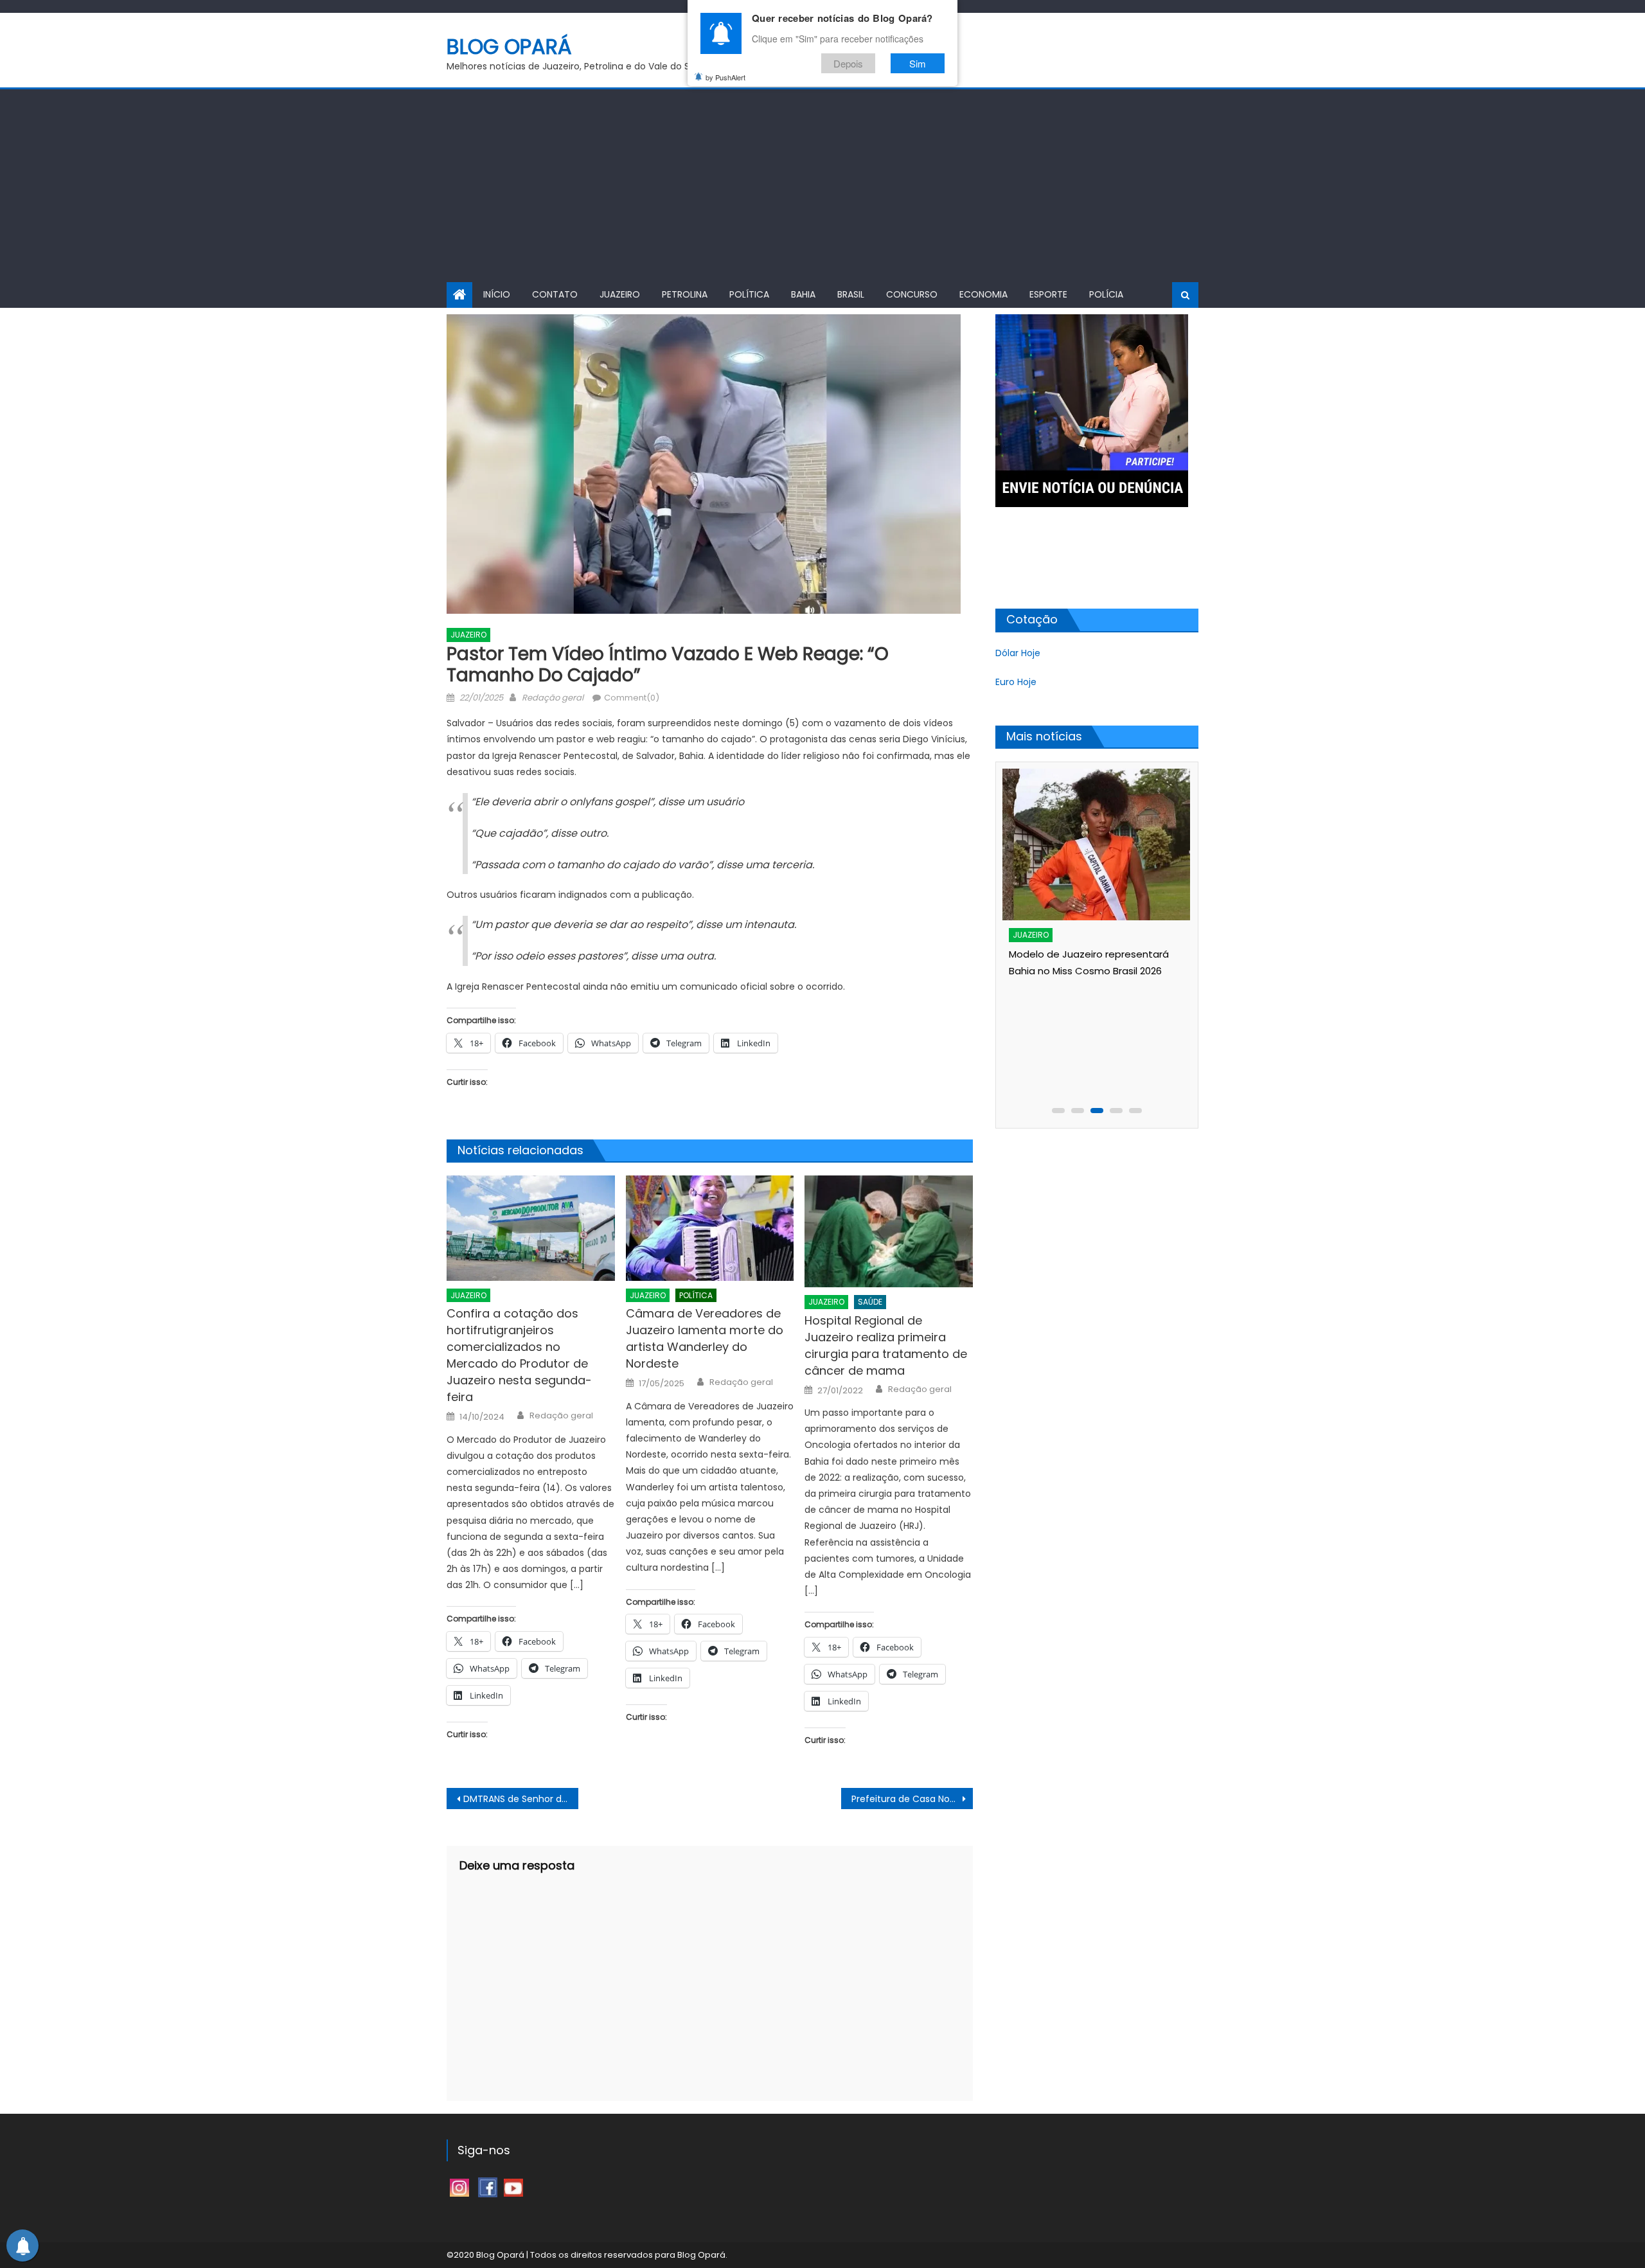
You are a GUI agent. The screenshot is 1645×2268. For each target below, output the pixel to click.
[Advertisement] (822, 186)
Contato (555, 294)
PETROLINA (685, 294)
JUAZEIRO (620, 294)
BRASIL (851, 294)
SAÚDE (870, 1302)
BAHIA (803, 294)
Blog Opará (509, 47)
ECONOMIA (983, 294)
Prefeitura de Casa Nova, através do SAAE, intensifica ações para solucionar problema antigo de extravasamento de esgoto (912, 1799)
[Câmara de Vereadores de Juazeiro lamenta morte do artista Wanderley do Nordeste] (710, 1228)
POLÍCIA (1106, 294)
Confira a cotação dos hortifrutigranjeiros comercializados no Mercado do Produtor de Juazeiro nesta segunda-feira (519, 1355)
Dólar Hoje (1018, 653)
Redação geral (553, 698)
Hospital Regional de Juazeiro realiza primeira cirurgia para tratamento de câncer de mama (886, 1345)
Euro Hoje (1016, 682)
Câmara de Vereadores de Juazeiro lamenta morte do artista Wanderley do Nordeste (705, 1338)
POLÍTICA (749, 294)
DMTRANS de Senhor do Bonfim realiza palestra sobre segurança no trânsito (521, 1799)
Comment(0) (632, 698)
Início (497, 294)
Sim (918, 63)
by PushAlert (725, 77)
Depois (848, 63)
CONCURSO (912, 294)
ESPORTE (1048, 294)
